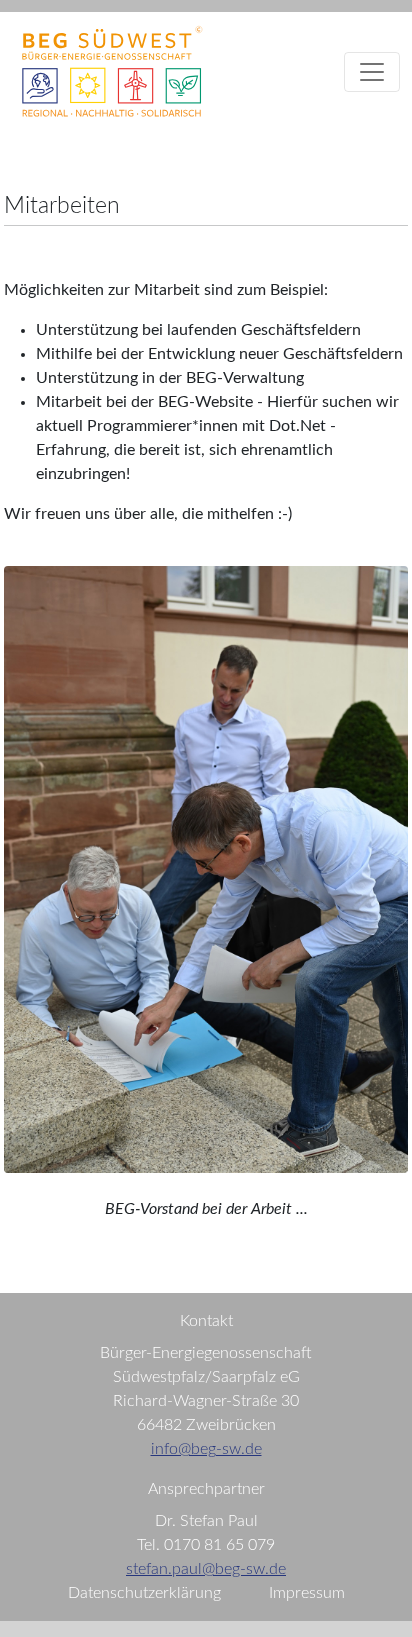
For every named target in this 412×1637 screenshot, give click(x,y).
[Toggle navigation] (372, 72)
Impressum (307, 1593)
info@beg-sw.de (206, 1449)
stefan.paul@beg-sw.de (206, 1569)
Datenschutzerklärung (144, 1593)
